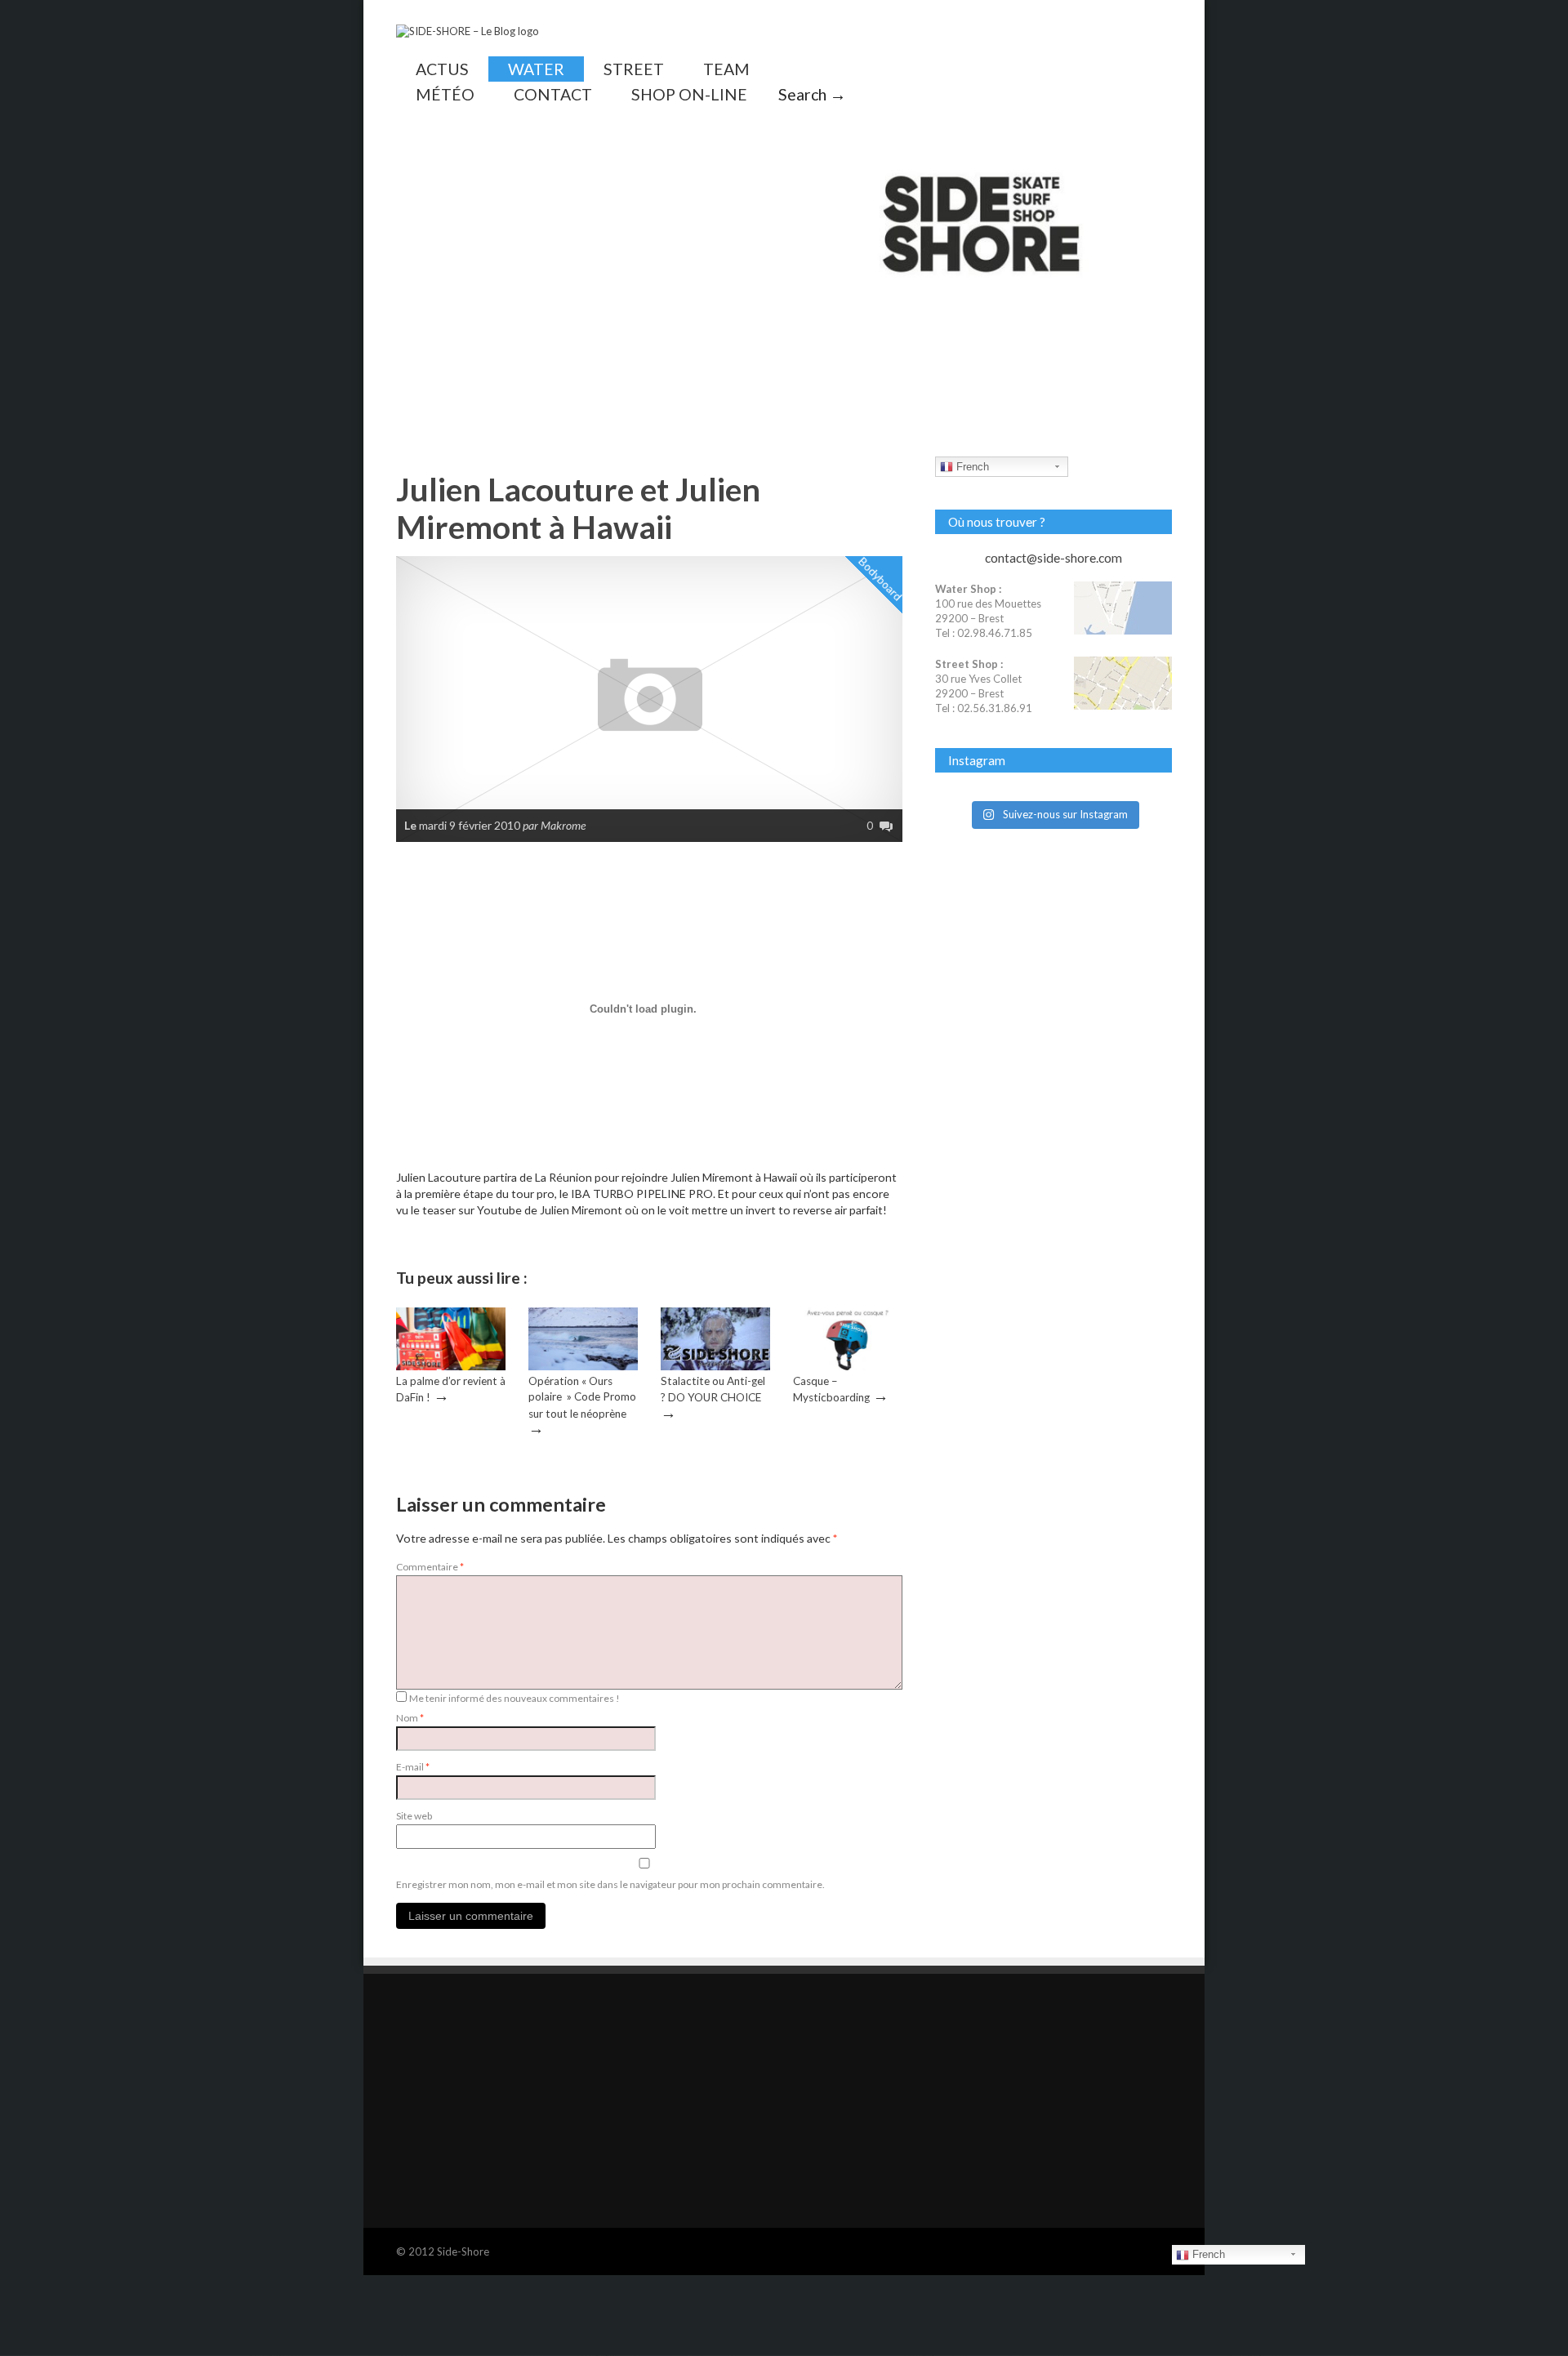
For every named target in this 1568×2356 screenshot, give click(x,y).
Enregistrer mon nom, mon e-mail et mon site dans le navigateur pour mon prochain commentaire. (610, 1884)
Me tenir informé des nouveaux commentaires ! (514, 1698)
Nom (410, 1718)
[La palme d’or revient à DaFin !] (451, 1366)
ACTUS (442, 69)
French (971, 467)
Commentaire (430, 1567)
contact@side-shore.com (1053, 558)
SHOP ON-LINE (689, 94)
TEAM (726, 69)
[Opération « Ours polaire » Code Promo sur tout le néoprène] (583, 1366)
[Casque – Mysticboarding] (848, 1366)
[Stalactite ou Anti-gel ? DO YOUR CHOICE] (715, 1366)
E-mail (413, 1767)
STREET (634, 69)
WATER (536, 69)
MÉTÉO (445, 94)
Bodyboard (881, 579)
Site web (414, 1816)
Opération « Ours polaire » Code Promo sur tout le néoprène (582, 1397)
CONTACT (553, 94)
